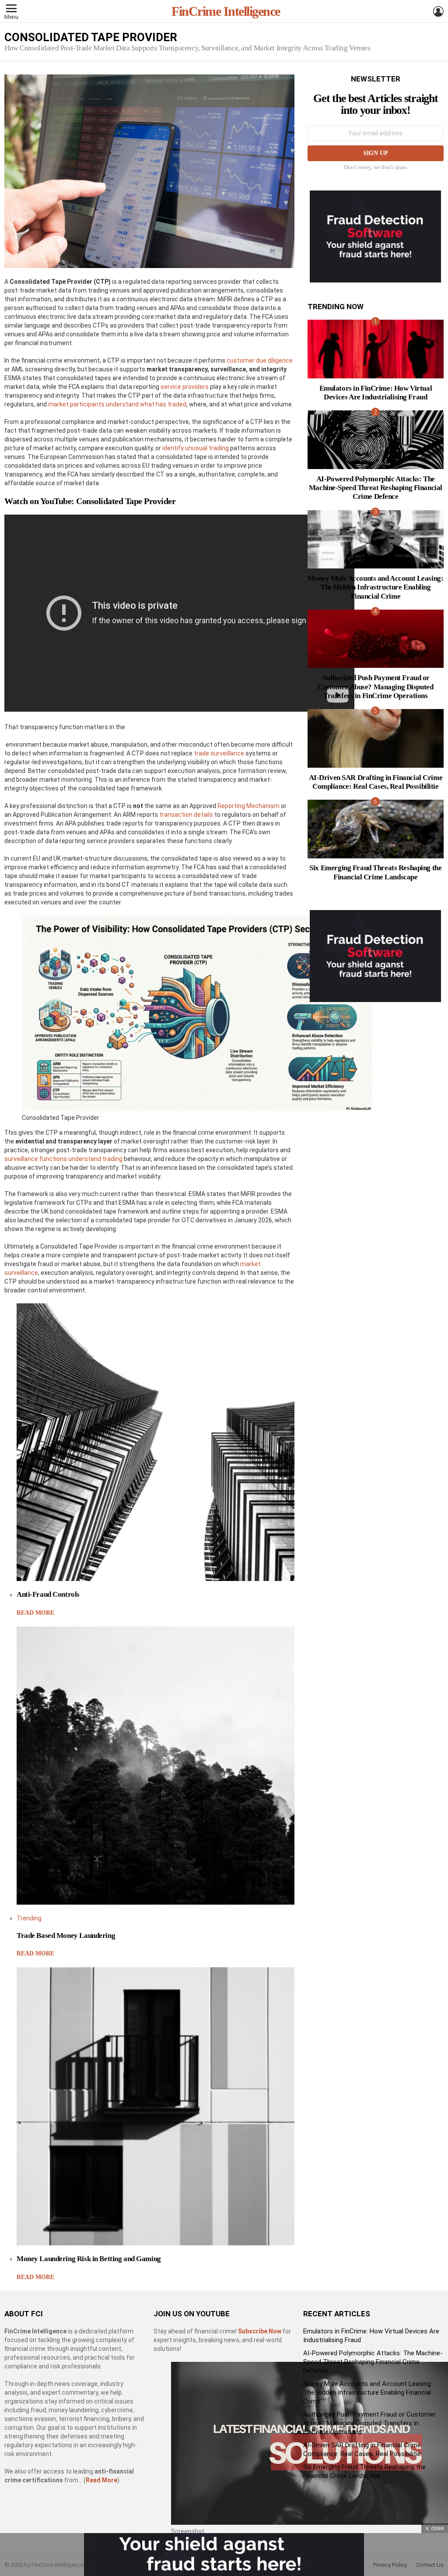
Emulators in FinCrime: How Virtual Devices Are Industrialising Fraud (376, 393)
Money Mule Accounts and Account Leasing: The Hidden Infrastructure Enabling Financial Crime (375, 587)
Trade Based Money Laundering (66, 1936)
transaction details (186, 815)
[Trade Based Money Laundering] (156, 1766)
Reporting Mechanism (248, 806)
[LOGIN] (438, 11)
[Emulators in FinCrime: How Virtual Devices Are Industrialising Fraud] (376, 349)
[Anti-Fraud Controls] (156, 1442)
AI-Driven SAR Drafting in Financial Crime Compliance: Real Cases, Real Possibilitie (376, 782)
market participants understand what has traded (117, 404)
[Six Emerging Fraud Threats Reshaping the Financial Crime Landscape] (376, 829)
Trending (29, 1918)
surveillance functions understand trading (63, 1159)
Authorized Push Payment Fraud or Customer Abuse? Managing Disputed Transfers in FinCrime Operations (375, 687)
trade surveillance (219, 753)
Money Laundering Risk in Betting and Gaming (89, 2259)
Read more (35, 1613)
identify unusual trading (196, 448)
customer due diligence (260, 360)
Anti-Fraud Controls (48, 1594)
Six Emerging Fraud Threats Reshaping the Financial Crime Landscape (375, 872)
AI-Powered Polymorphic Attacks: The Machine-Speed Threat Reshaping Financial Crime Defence (376, 488)
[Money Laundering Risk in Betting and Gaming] (156, 2106)
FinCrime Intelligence (226, 11)
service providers (185, 387)
